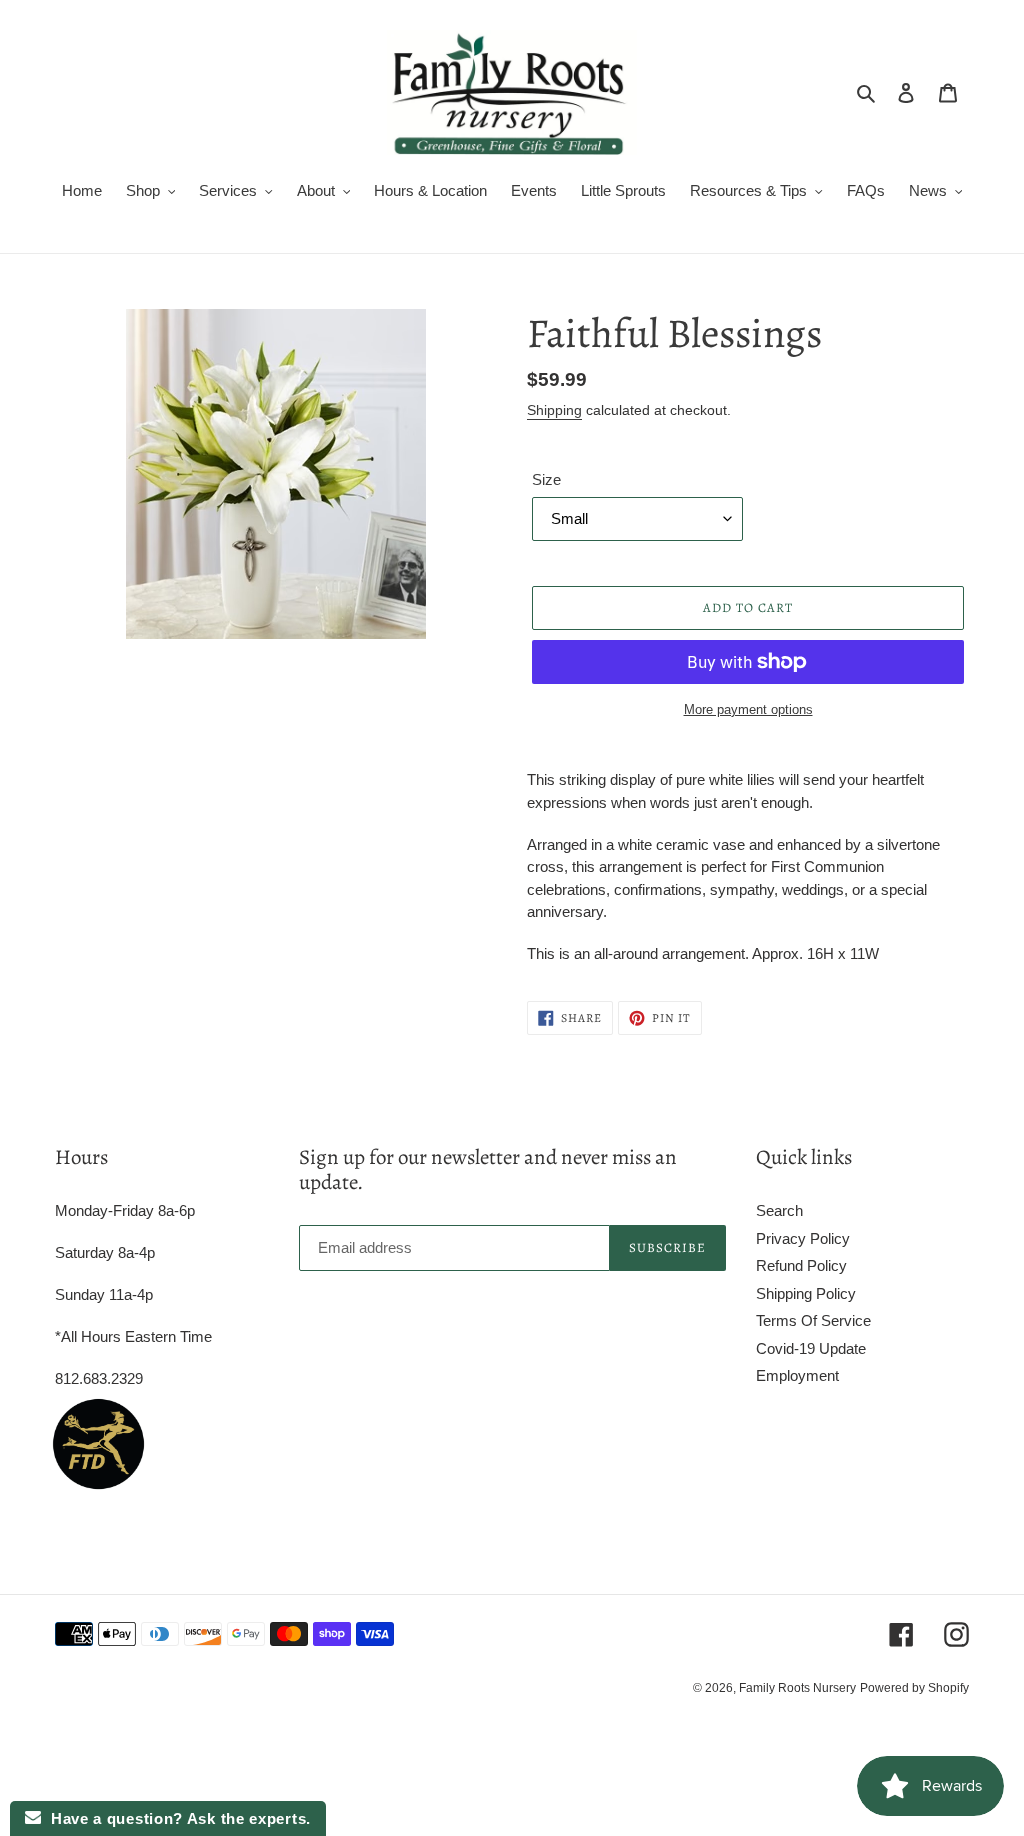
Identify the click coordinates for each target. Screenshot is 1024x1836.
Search (779, 1210)
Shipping (554, 410)
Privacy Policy (803, 1238)
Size (546, 479)
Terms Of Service (813, 1320)
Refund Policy (801, 1265)
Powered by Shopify (914, 1688)
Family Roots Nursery (797, 1688)
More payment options (748, 709)
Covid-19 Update (811, 1348)
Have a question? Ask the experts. (176, 1818)
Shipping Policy (806, 1293)
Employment (797, 1375)
